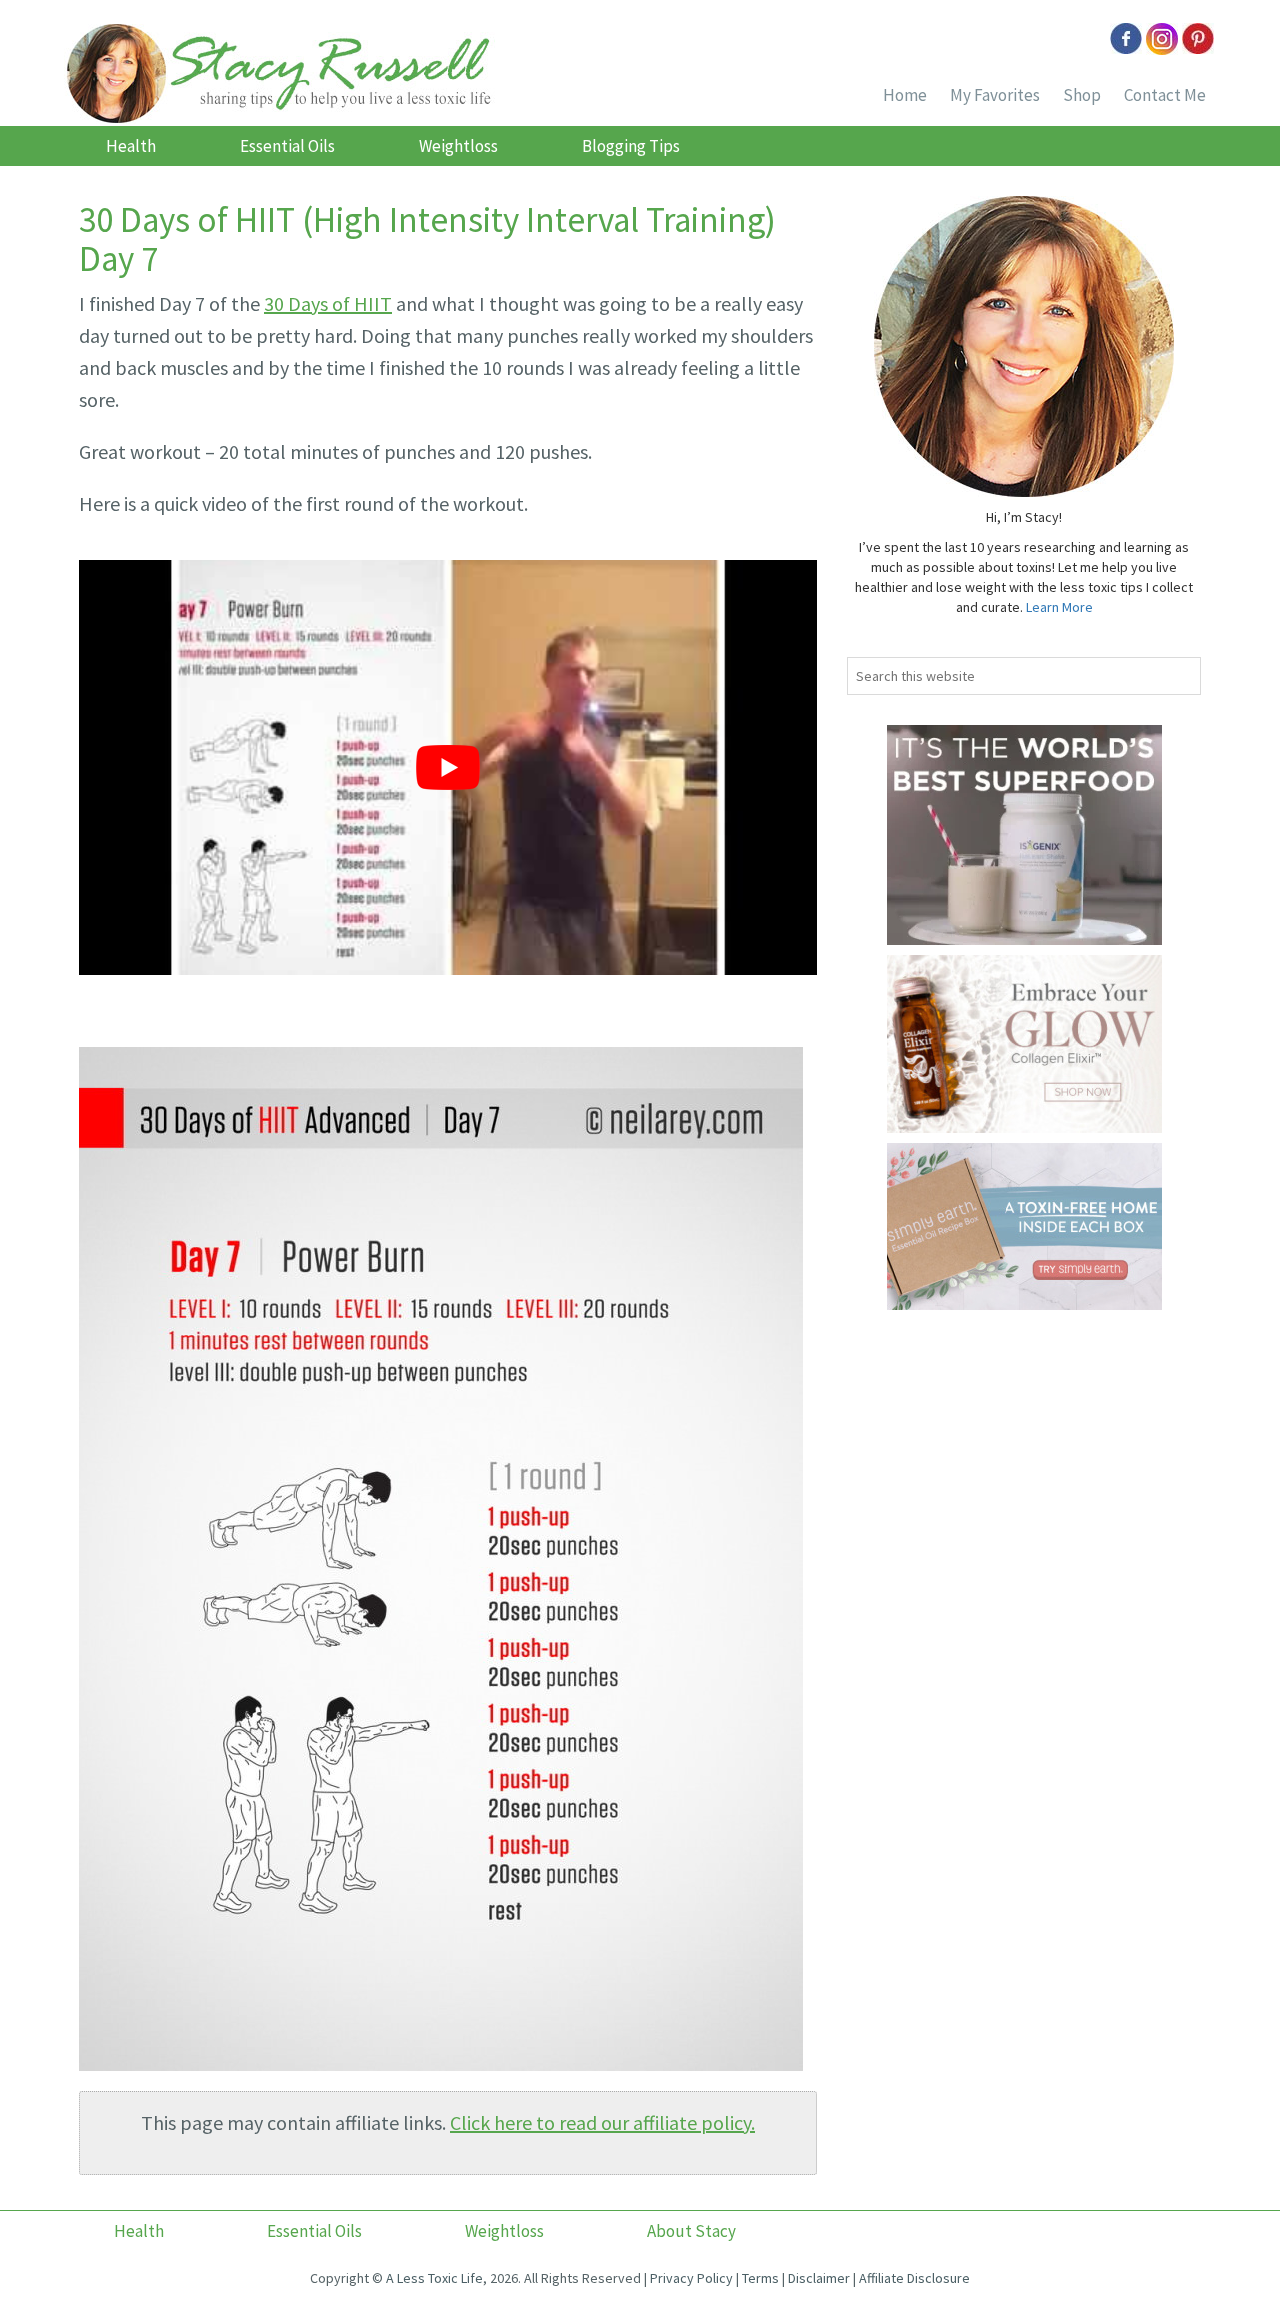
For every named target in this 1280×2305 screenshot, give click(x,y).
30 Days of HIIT (328, 303)
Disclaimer (819, 2278)
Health (131, 146)
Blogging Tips (631, 146)
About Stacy (691, 2231)
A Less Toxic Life (434, 2278)
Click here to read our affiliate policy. (602, 2122)
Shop (1082, 95)
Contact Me (1165, 95)
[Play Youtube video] (448, 767)
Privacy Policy (691, 2278)
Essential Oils (287, 146)
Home (905, 95)
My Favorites (995, 95)
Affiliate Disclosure (914, 2278)
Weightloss (458, 146)
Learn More (1059, 607)
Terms (760, 2278)
